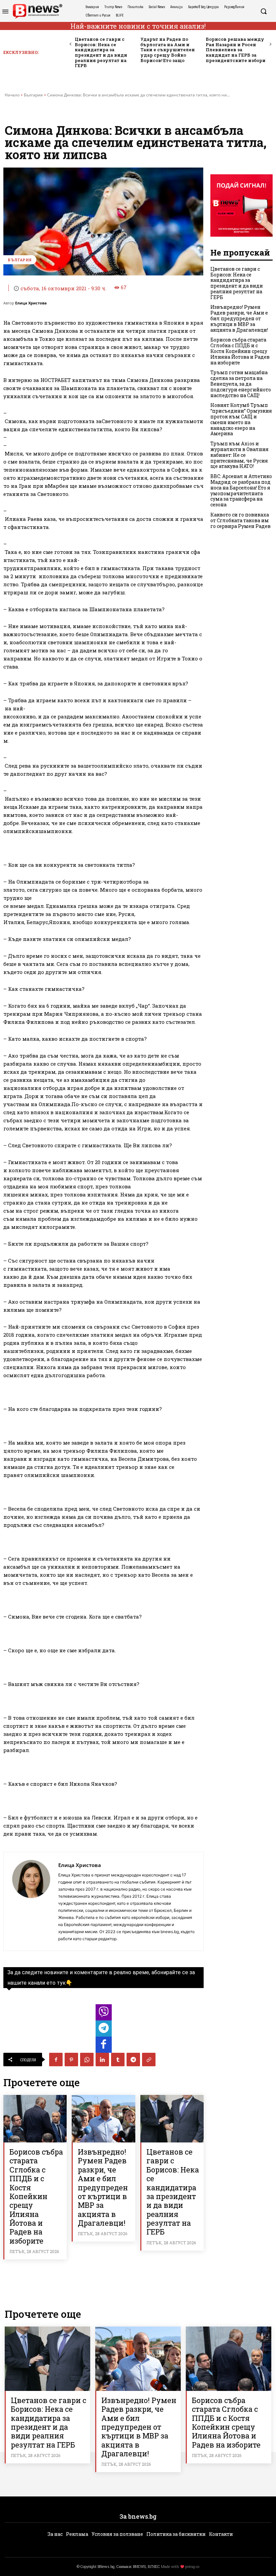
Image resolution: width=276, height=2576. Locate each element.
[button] (264, 11)
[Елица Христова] (31, 1901)
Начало (12, 95)
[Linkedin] (102, 2060)
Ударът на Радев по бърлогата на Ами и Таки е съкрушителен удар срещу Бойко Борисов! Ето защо (168, 50)
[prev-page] (71, 44)
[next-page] (270, 44)
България (33, 95)
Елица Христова (31, 303)
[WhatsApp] (87, 2060)
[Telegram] (133, 2060)
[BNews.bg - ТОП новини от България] (37, 11)
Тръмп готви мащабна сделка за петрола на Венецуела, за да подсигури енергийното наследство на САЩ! (241, 384)
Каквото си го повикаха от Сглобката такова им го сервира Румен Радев (240, 520)
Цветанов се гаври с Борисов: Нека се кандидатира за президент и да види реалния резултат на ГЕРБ (101, 52)
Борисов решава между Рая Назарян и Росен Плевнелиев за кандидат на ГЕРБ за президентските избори (236, 50)
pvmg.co (192, 2566)
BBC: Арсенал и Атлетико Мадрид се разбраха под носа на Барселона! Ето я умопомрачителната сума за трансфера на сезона (241, 490)
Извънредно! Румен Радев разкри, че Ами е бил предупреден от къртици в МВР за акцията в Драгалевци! (103, 2187)
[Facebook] (56, 2060)
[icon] (104, 2014)
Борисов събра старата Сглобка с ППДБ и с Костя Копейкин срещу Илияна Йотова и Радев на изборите (36, 2196)
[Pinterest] (71, 2060)
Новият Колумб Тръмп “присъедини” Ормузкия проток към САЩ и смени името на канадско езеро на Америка (241, 419)
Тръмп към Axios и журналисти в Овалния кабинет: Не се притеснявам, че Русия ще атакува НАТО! (239, 455)
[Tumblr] (118, 2060)
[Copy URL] (149, 2060)
